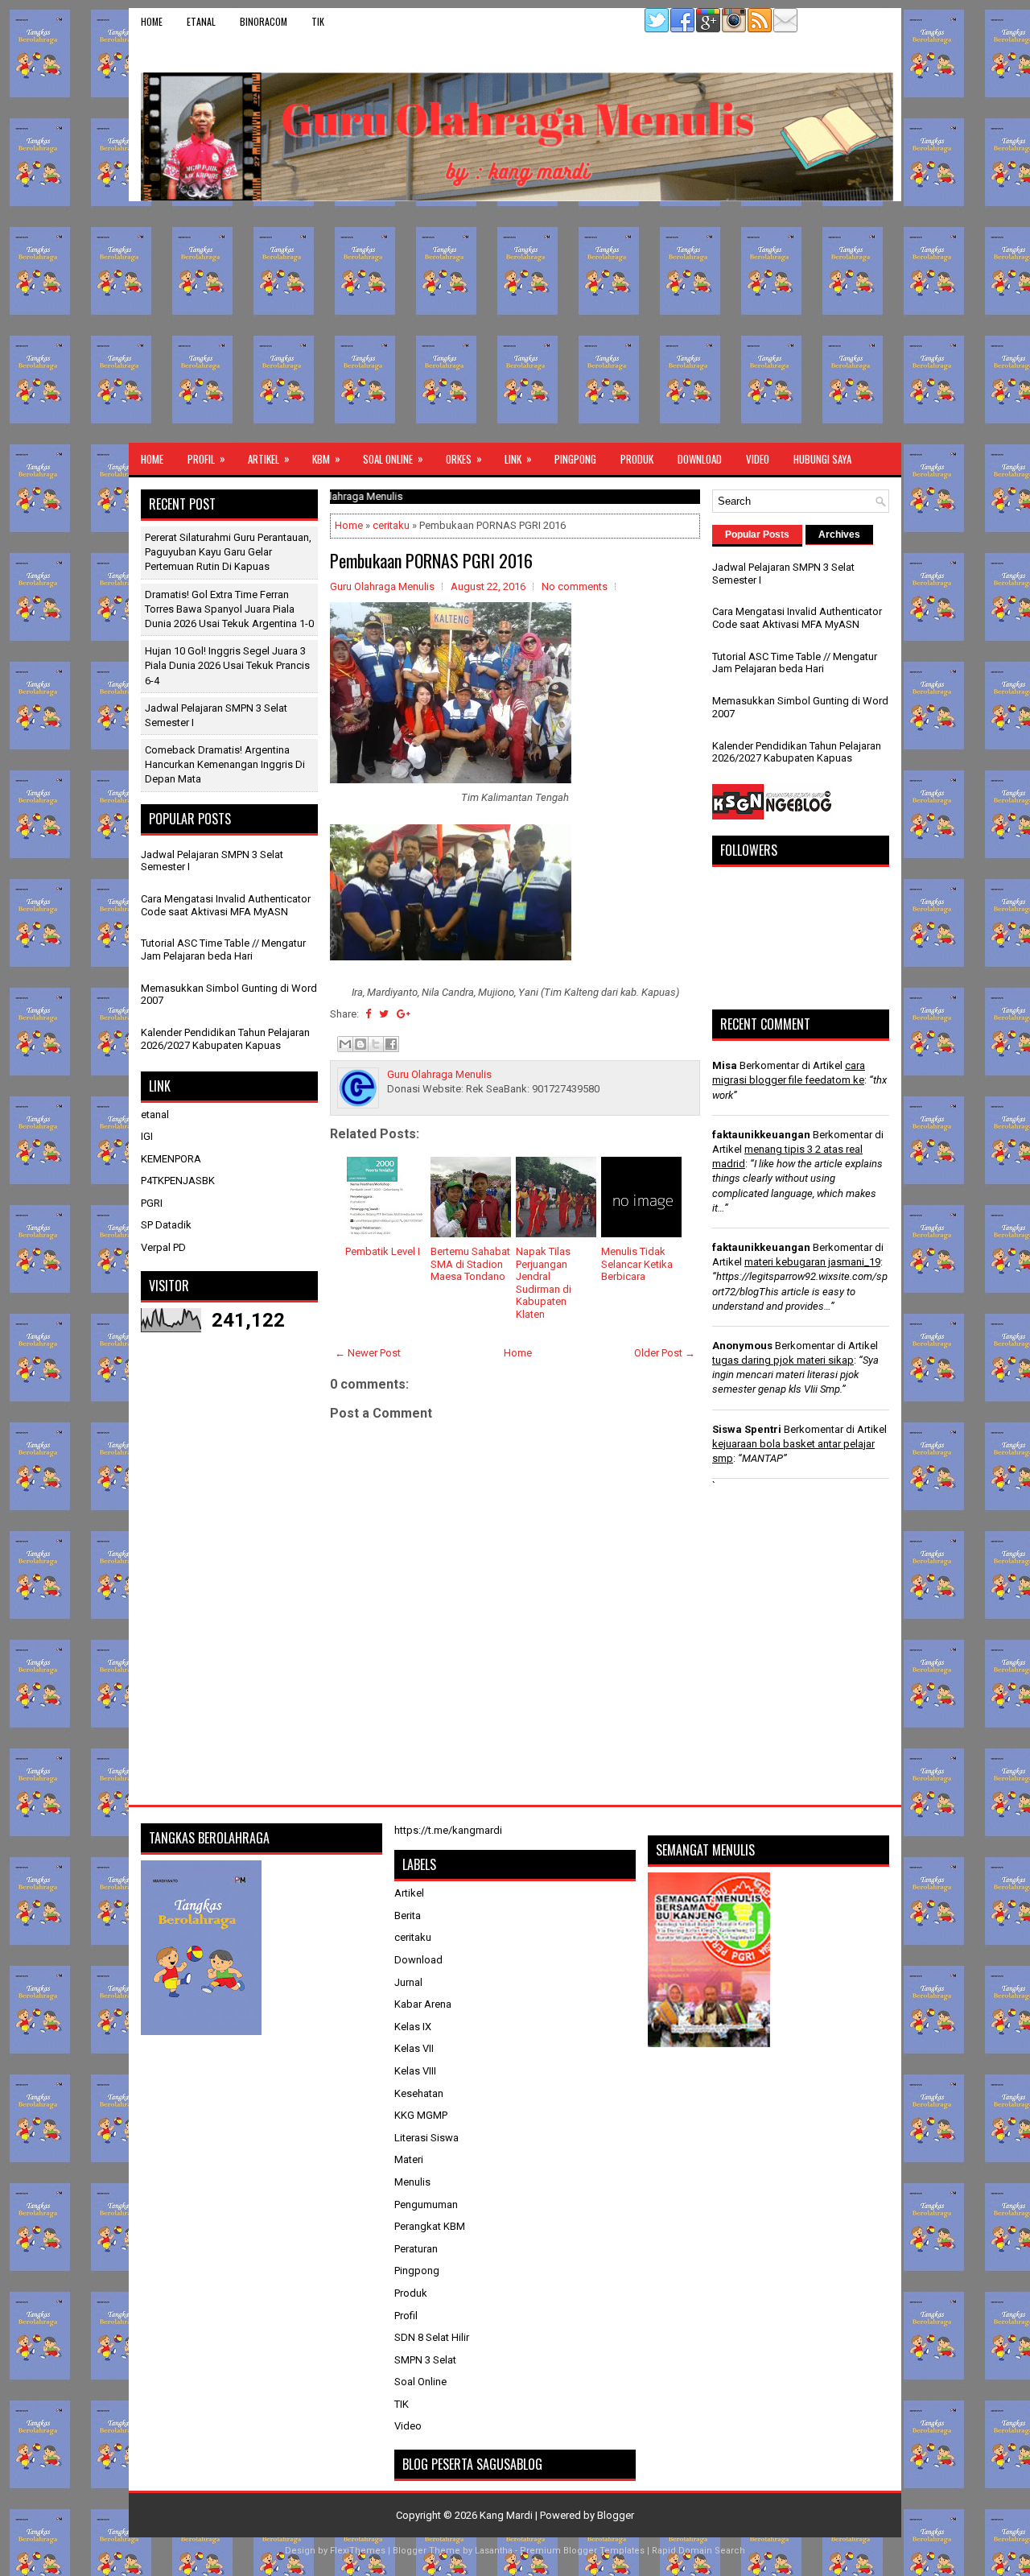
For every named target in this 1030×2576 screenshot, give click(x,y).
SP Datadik (166, 1225)
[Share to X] (376, 1044)
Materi (409, 2159)
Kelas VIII (415, 2071)
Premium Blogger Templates (582, 2551)
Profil (206, 458)
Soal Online (393, 458)
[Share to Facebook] (391, 1044)
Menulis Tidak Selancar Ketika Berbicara (637, 1264)
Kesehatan (419, 2093)
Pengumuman (426, 2204)
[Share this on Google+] (404, 1014)
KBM (326, 458)
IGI (147, 1136)
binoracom (264, 21)
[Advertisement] (515, 322)
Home (152, 21)
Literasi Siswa (426, 2138)
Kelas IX (413, 2027)
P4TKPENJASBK (178, 1181)
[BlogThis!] (360, 1044)
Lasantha (494, 2551)
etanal (201, 21)
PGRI (152, 1203)
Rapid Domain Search (698, 2551)
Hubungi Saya (822, 459)
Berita (408, 1915)
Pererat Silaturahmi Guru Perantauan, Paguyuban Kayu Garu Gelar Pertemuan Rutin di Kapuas (228, 552)
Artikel (269, 458)
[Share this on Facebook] (368, 1014)
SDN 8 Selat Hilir (432, 2337)
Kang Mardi (507, 2515)
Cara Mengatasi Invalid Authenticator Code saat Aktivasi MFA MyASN (226, 905)
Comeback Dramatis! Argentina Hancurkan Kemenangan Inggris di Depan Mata (225, 764)
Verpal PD (163, 1247)
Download (700, 459)
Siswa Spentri (747, 1429)
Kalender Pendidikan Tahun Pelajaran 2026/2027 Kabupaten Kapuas (225, 1039)
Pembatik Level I (383, 1251)
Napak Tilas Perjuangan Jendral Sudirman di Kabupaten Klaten (544, 1283)
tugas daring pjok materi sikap (783, 1360)
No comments (575, 586)
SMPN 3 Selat (425, 2360)
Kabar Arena (423, 2004)
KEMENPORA (171, 1159)
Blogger (616, 2515)
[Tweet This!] (384, 1014)
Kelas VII (414, 2048)
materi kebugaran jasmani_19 (812, 1262)
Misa (725, 1065)
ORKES (464, 458)
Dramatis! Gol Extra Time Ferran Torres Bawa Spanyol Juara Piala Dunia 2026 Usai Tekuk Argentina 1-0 (229, 609)
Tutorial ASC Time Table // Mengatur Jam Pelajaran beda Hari (223, 949)
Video (758, 459)
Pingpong (575, 459)
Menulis (412, 2182)
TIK (318, 21)
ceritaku (391, 525)
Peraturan (416, 2249)
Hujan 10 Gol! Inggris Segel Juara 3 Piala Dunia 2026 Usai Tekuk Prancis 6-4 (227, 665)
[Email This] (345, 1044)
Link (518, 458)
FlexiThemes (358, 2551)
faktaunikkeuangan (761, 1135)
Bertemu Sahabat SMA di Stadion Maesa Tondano (470, 1264)
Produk (637, 459)
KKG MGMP (421, 2115)
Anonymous (742, 1346)
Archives (839, 535)
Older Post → (665, 1353)
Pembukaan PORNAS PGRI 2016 (431, 560)
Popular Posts (757, 535)
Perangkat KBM (430, 2226)
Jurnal (408, 1982)
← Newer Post (368, 1353)
